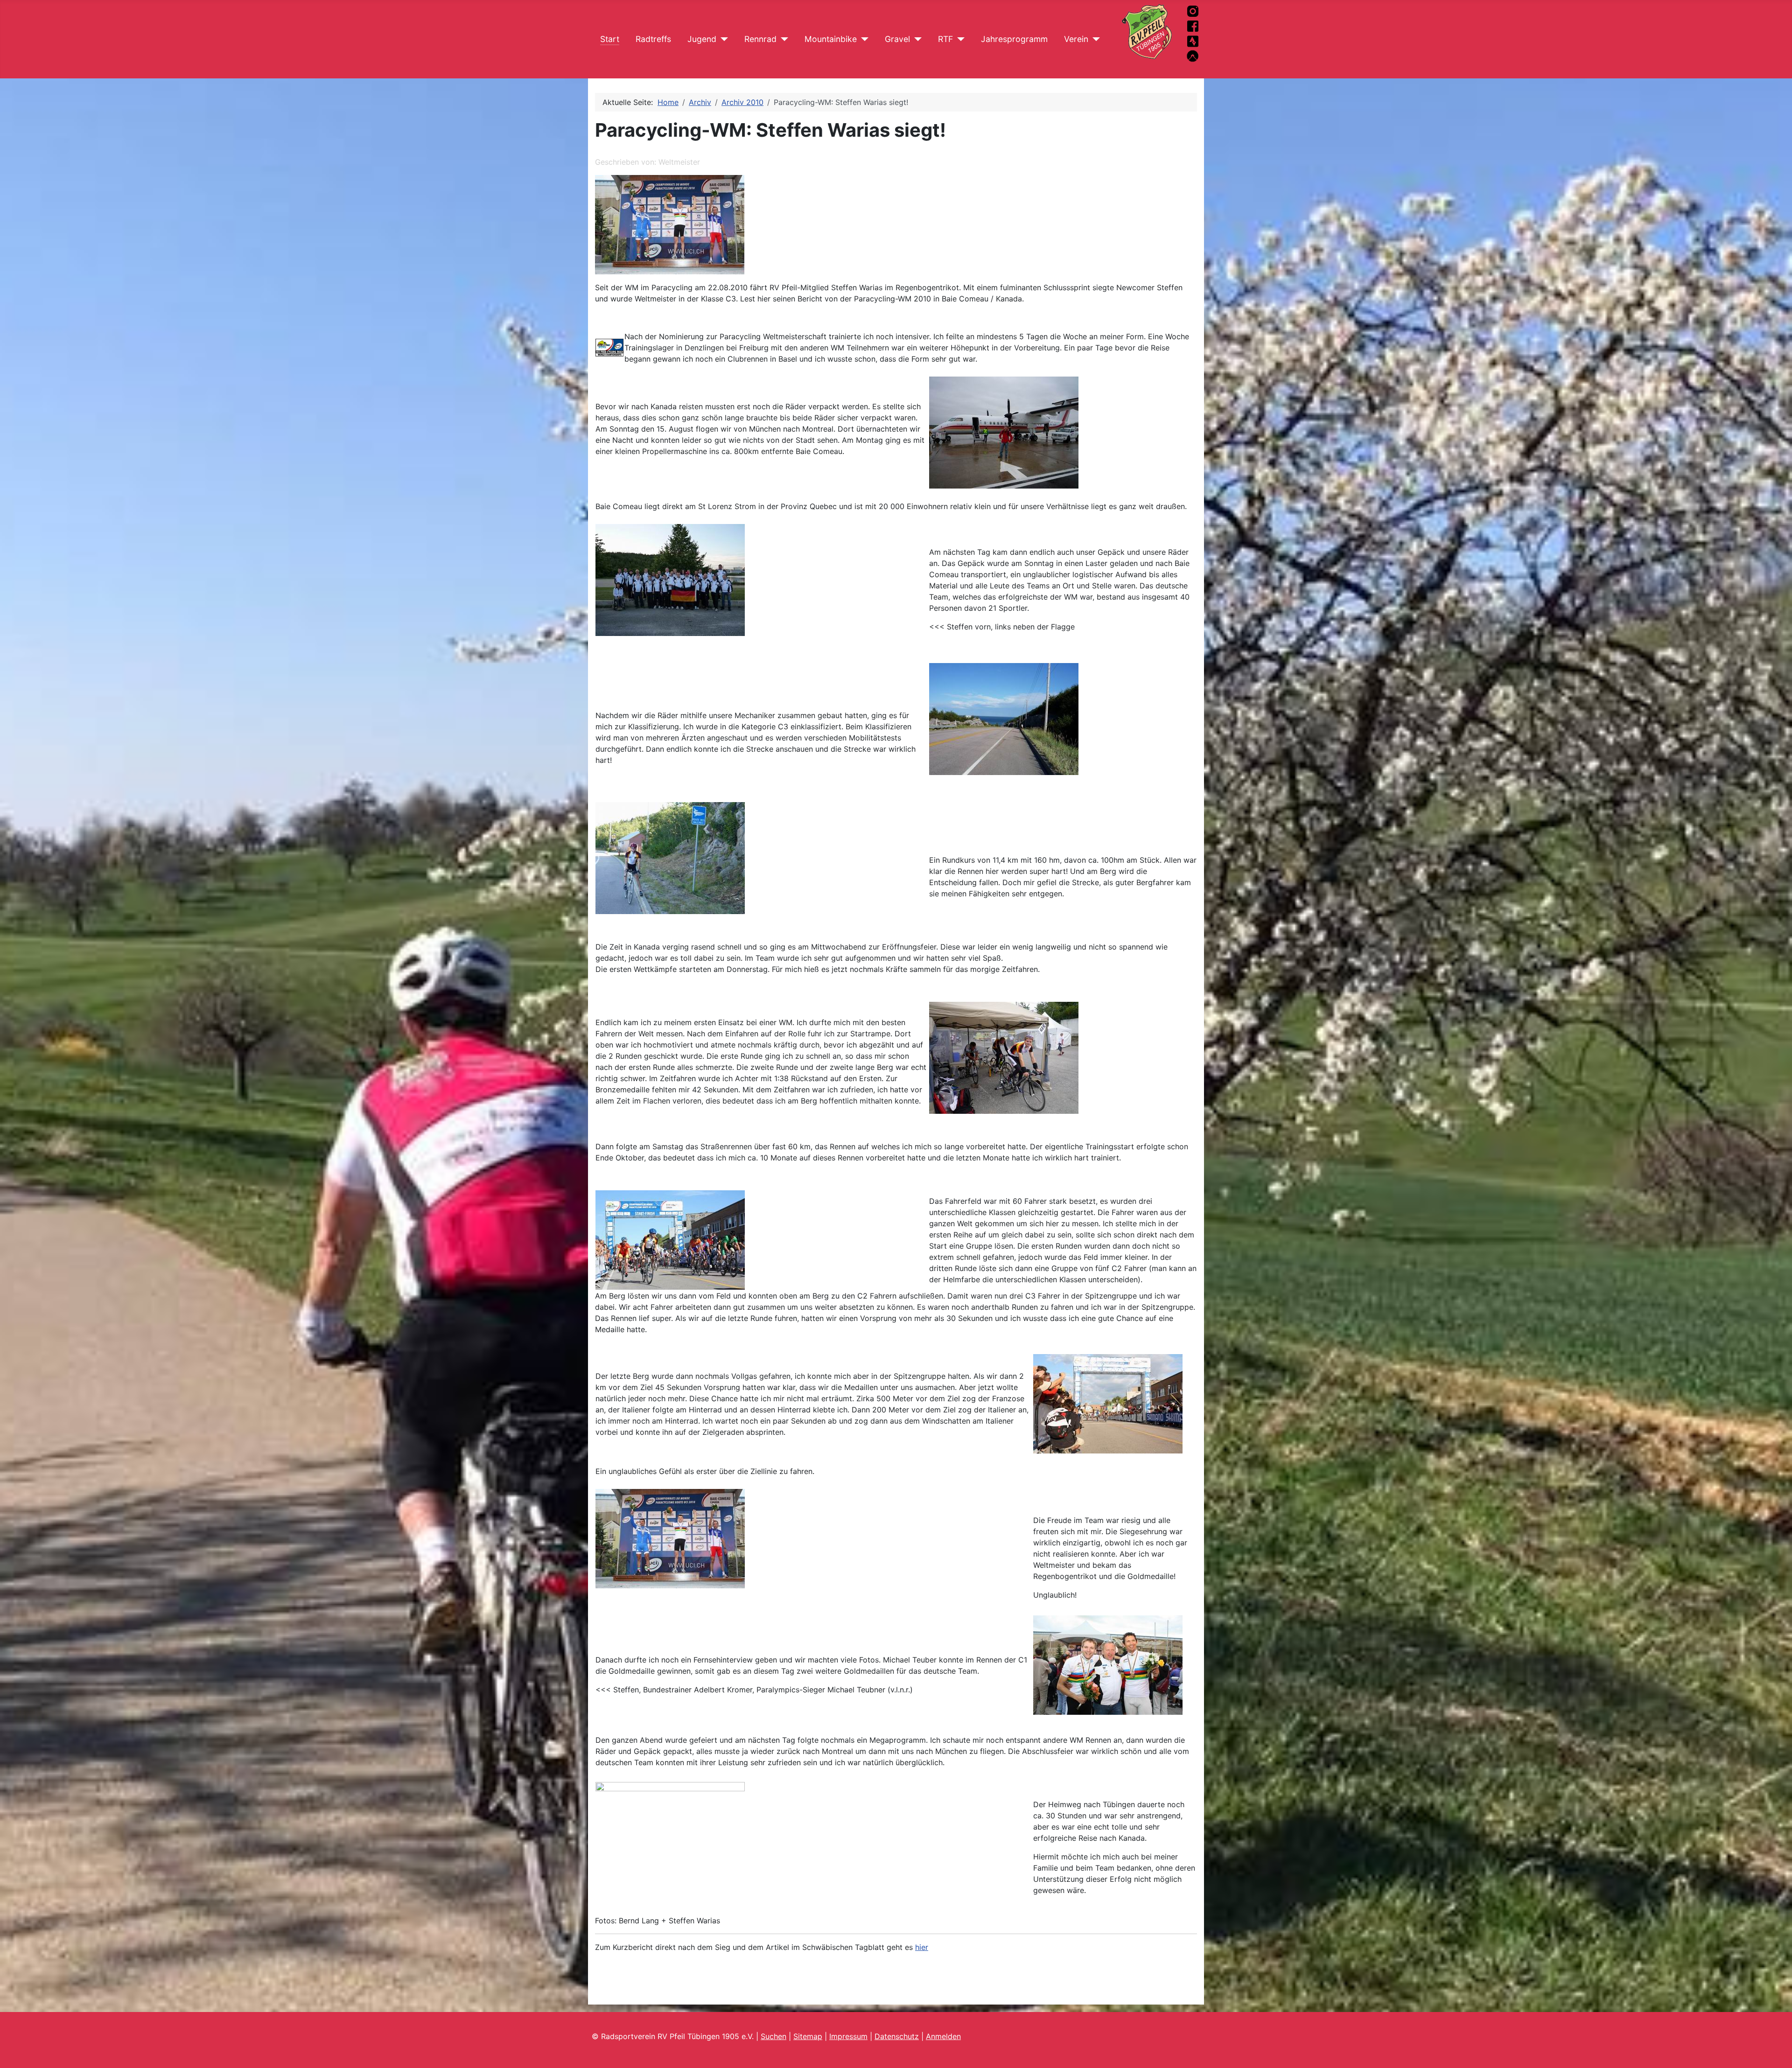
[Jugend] (722, 39)
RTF (945, 39)
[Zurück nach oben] (1780, 2056)
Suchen (773, 2036)
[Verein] (1094, 39)
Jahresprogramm (1014, 39)
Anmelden (943, 2036)
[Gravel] (916, 39)
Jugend (702, 39)
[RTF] (959, 39)
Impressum (848, 2036)
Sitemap (808, 2036)
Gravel (897, 39)
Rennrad (760, 39)
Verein (1076, 39)
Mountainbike (831, 39)
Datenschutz (897, 2036)
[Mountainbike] (863, 39)
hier (922, 1947)
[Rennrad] (782, 39)
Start (610, 39)
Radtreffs (653, 39)
